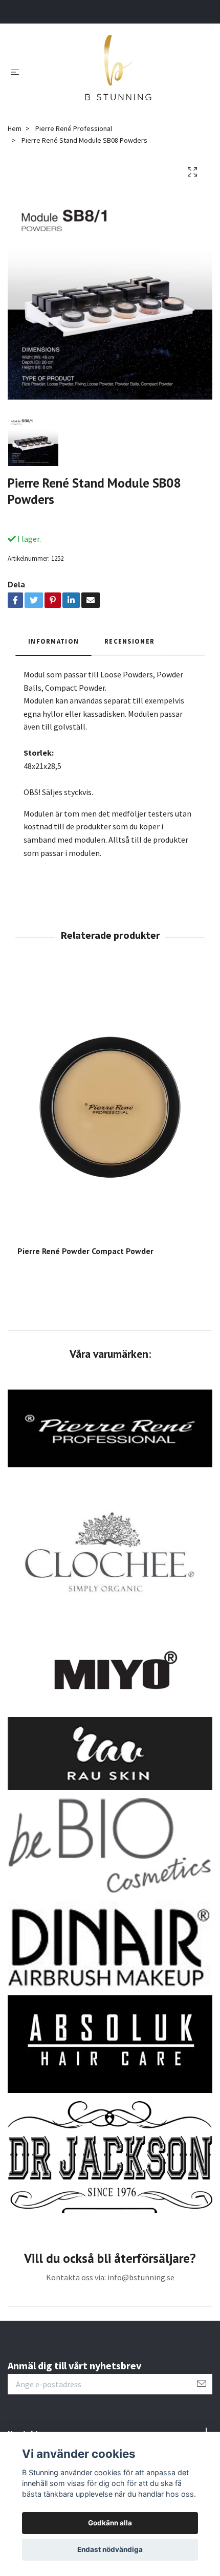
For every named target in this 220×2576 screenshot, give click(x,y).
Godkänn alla (110, 2523)
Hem (15, 128)
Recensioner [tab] (129, 641)
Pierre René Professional (74, 128)
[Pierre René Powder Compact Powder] (110, 1107)
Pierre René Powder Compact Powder (85, 1251)
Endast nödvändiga (110, 2549)
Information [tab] (53, 641)
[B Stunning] (118, 71)
